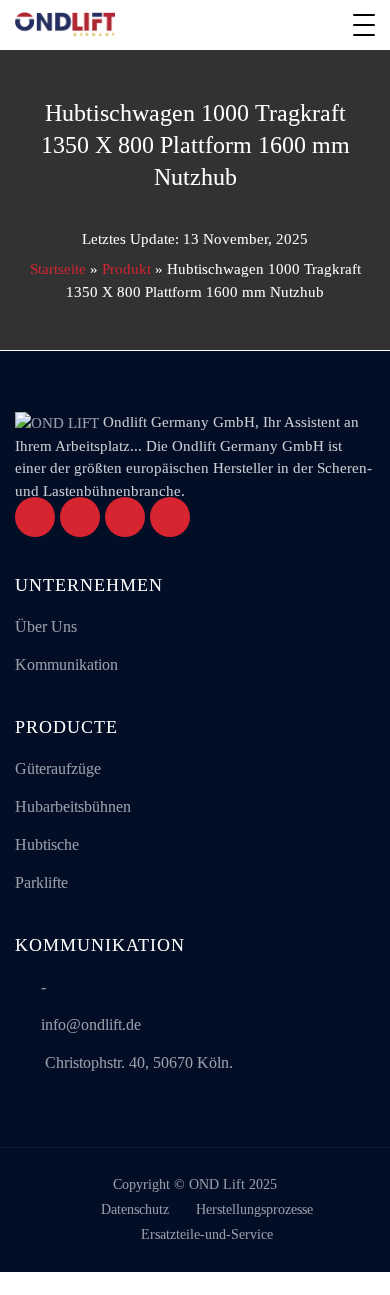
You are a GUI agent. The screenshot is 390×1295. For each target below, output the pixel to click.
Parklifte (41, 882)
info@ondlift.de (91, 1024)
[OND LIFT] (65, 25)
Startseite (58, 269)
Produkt (126, 269)
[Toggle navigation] (364, 25)
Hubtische (47, 844)
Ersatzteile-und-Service (207, 1234)
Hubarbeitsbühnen (73, 806)
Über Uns (46, 626)
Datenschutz (135, 1209)
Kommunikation (66, 664)
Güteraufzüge (58, 768)
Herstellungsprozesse (254, 1209)
